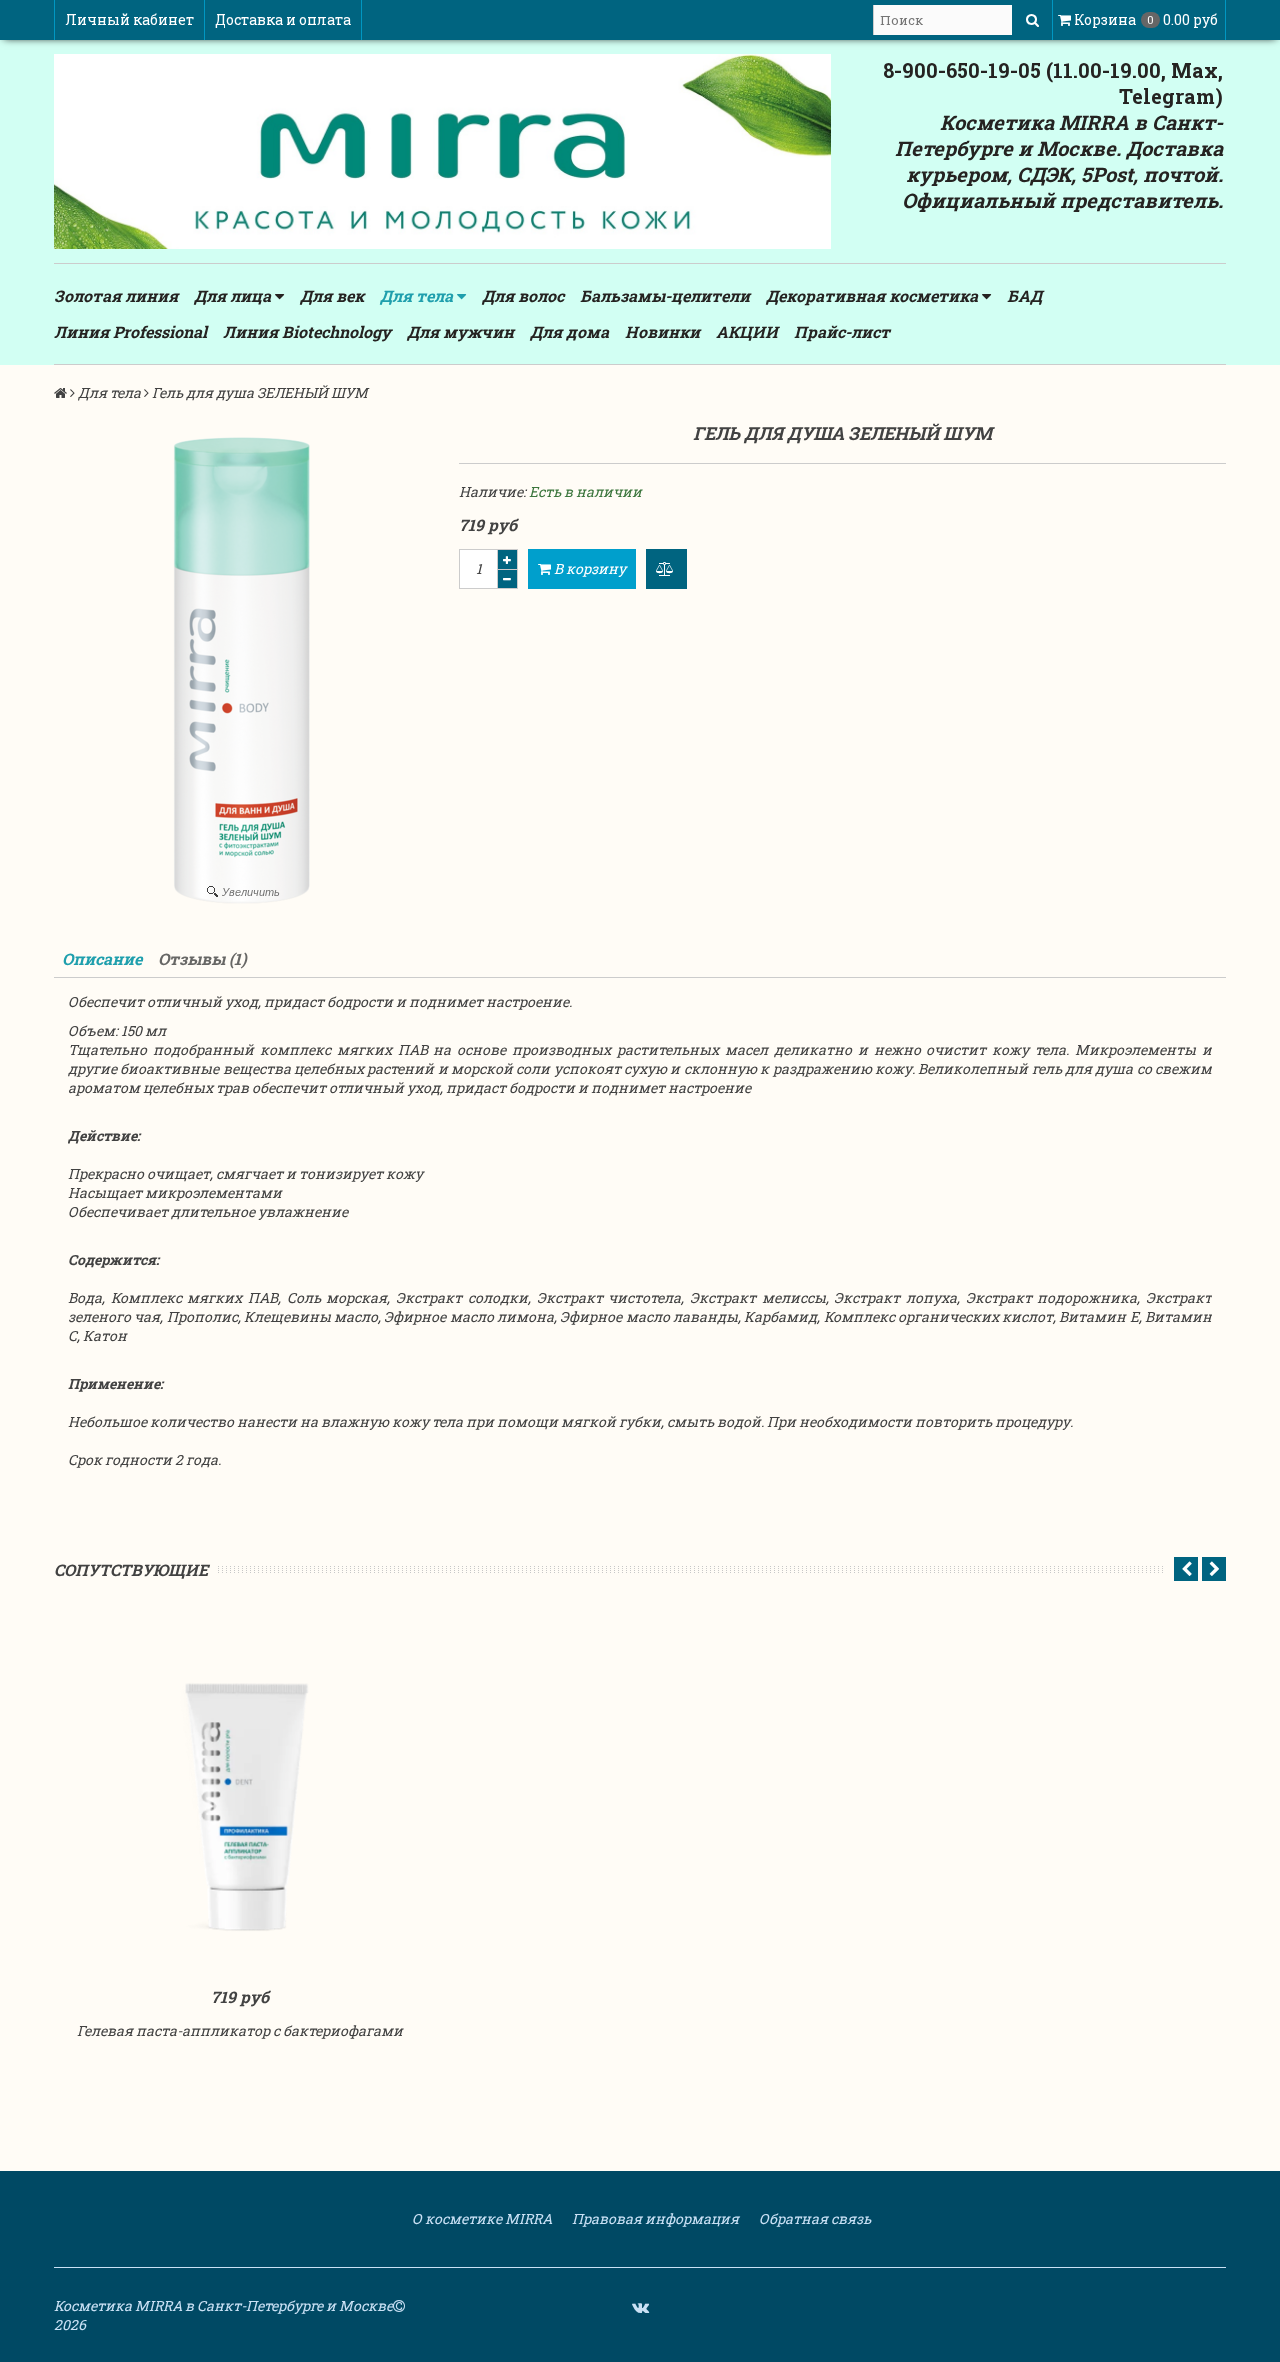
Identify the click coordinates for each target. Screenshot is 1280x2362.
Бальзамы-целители (665, 295)
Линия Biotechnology (307, 331)
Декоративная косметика (874, 295)
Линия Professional (130, 331)
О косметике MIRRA (480, 2218)
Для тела (418, 295)
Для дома (569, 331)
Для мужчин (460, 331)
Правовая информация (654, 2218)
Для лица (234, 295)
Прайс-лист (842, 331)
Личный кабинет (129, 19)
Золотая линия (116, 295)
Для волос (523, 295)
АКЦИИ (747, 331)
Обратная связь (813, 2218)
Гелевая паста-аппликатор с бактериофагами (240, 2030)
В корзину (588, 568)
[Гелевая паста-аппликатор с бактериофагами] (240, 1794)
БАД (1024, 295)
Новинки (662, 331)
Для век (332, 295)
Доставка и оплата (283, 19)
